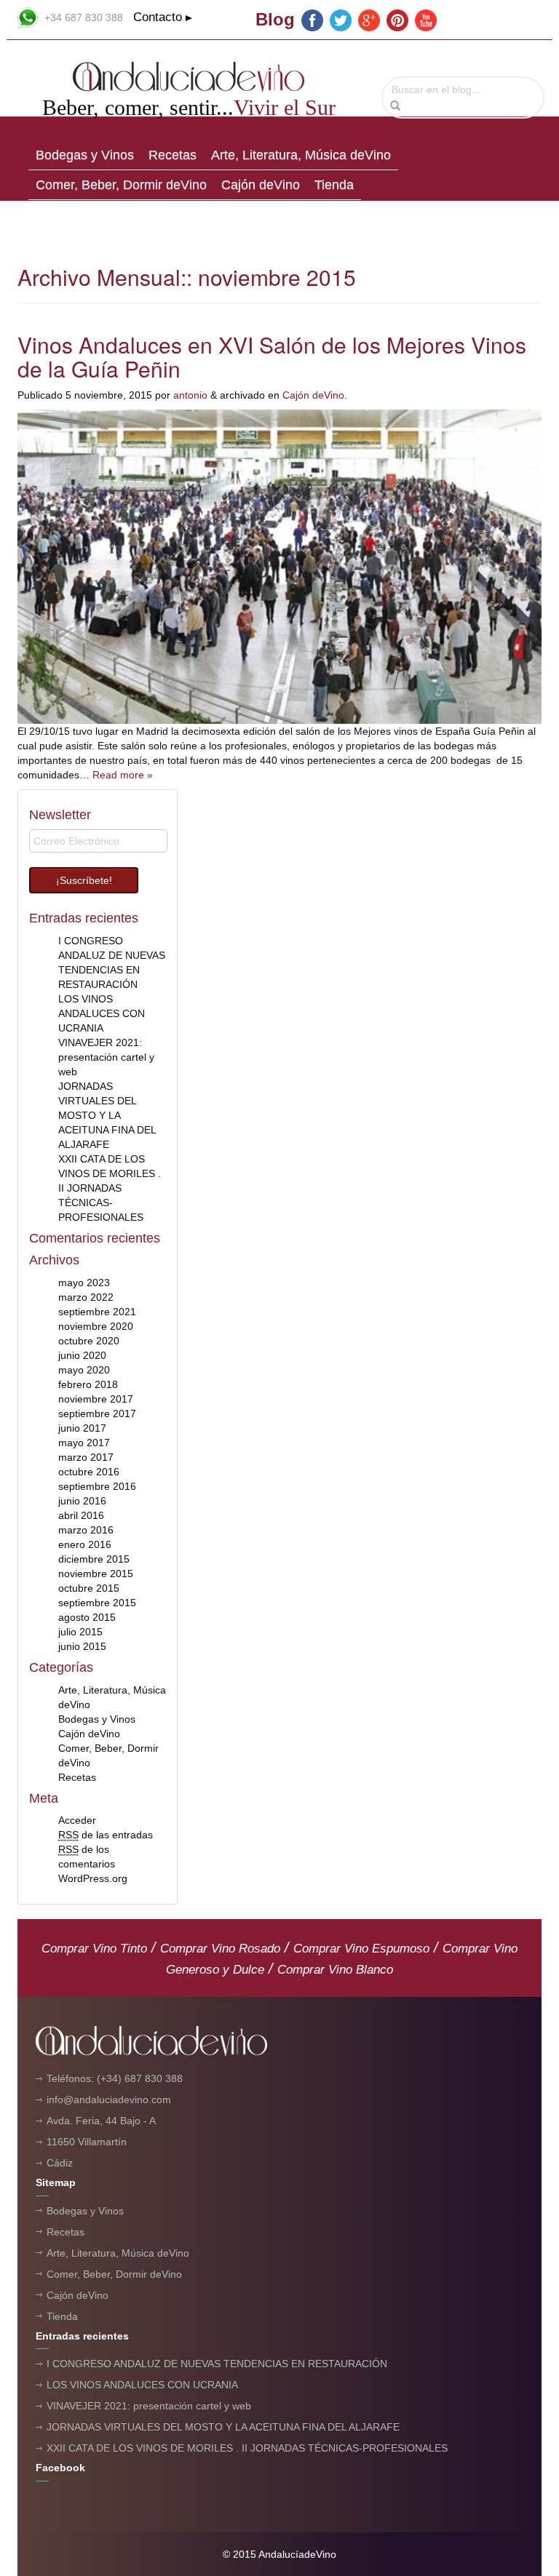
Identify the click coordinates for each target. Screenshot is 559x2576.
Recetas (173, 155)
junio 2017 (82, 1428)
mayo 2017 (84, 1443)
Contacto (158, 17)
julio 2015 (80, 1632)
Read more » (123, 775)
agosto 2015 (87, 1617)
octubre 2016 (89, 1472)
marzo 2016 (86, 1530)
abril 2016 (81, 1515)
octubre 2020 (89, 1341)
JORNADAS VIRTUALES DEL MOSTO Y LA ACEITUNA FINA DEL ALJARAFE (107, 1115)
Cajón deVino (261, 185)
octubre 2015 (89, 1588)
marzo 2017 (86, 1457)
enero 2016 (85, 1544)
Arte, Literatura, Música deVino (301, 155)
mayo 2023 (84, 1283)
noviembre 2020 (96, 1326)
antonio (190, 395)
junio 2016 (82, 1501)
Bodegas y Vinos (85, 155)
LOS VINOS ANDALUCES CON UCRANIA (102, 1013)
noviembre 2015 (96, 1574)
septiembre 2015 (97, 1603)
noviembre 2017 (96, 1399)
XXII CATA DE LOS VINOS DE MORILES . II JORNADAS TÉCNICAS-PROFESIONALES (110, 1188)
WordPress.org (93, 1878)
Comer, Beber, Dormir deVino (121, 185)
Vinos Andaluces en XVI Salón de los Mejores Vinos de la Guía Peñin (272, 356)
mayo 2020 (84, 1370)
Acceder (77, 1820)
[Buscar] (395, 106)
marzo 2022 (86, 1297)
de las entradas (106, 1835)
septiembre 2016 (97, 1486)
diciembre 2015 (94, 1559)
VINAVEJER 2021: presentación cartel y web (106, 1057)
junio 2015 (82, 1646)
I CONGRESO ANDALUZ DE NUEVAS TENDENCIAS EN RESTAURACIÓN (217, 2364)
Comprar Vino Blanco (335, 1970)
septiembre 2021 (97, 1312)
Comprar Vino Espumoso (361, 1949)
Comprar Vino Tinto (94, 1949)
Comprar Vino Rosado (220, 1949)
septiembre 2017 (97, 1413)
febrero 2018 (88, 1384)
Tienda (334, 185)
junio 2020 (82, 1355)
